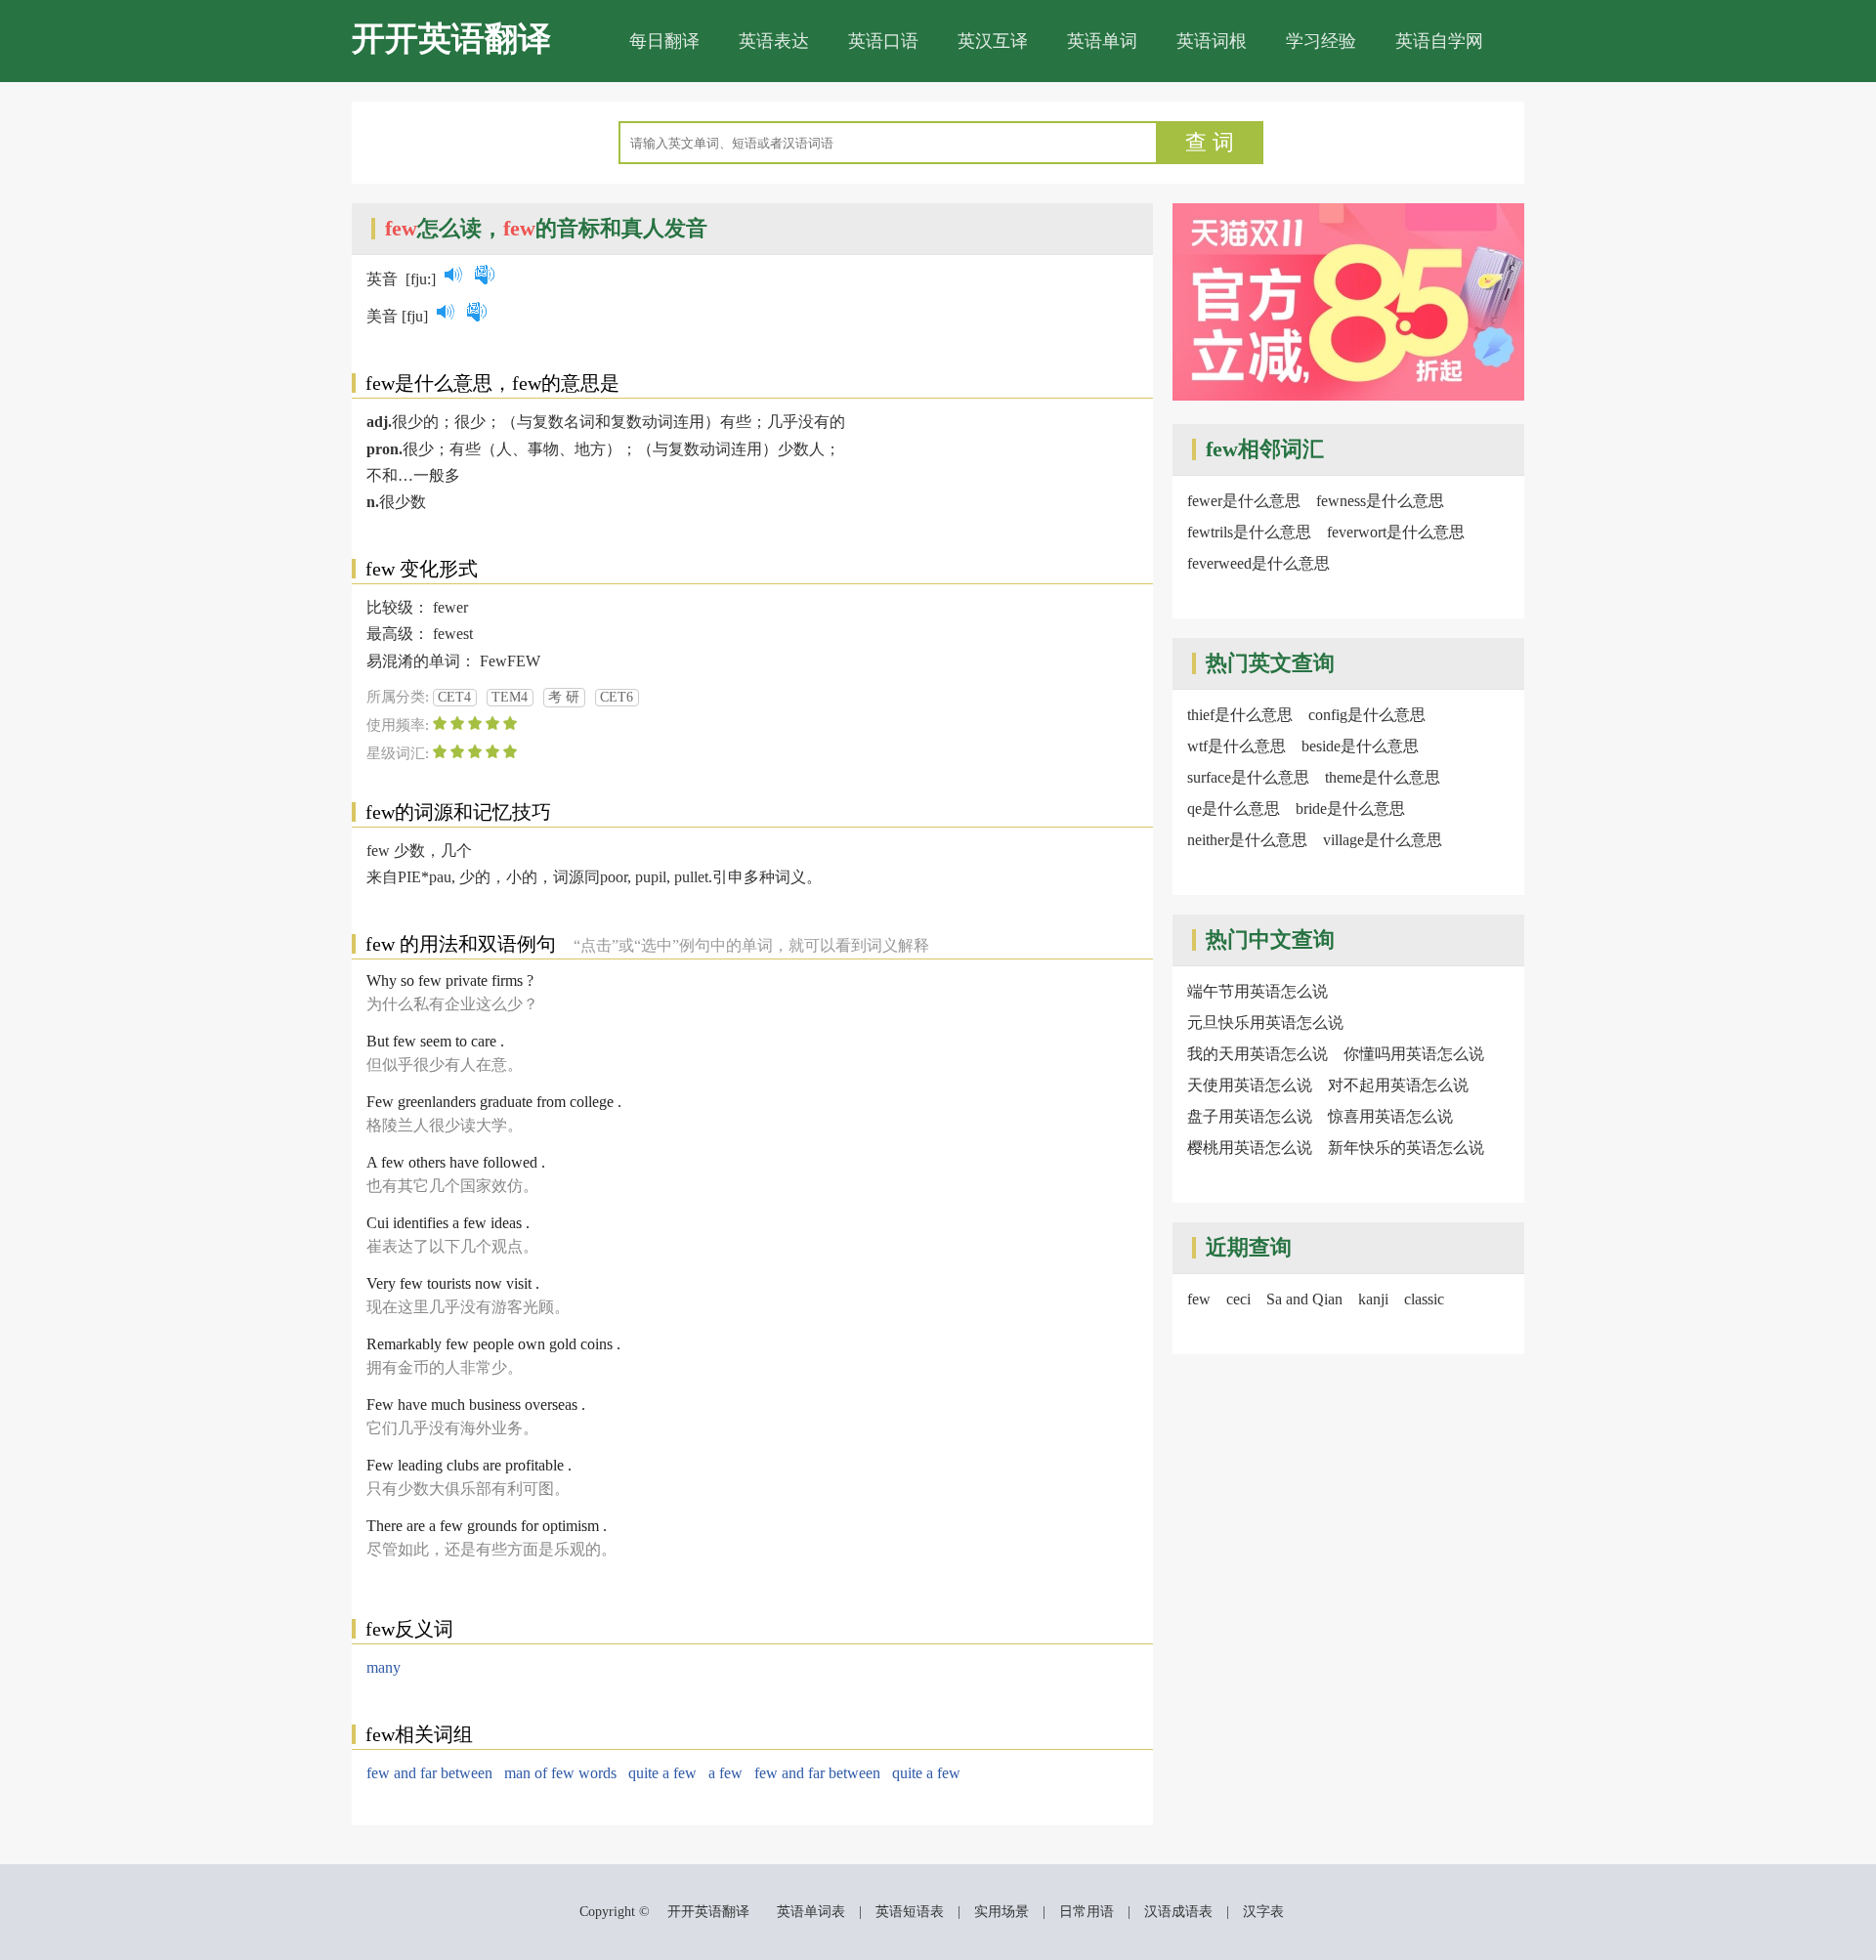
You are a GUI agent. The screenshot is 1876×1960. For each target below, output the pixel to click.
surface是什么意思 (1248, 777)
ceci (1238, 1299)
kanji (1373, 1299)
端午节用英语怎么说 (1258, 991)
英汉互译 (993, 41)
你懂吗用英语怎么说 (1414, 1054)
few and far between (429, 1773)
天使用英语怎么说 (1250, 1085)
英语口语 (883, 41)
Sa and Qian (1304, 1299)
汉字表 (1263, 1912)
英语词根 (1212, 41)
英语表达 (774, 41)
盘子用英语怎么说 (1250, 1116)
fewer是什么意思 (1244, 501)
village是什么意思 (1383, 840)
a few (725, 1773)
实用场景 (1002, 1912)
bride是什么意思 (1350, 809)
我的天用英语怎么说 (1258, 1054)
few (1199, 1299)
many (384, 1667)
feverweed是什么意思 (1258, 563)
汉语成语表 (1178, 1912)
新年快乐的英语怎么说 (1406, 1148)
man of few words (560, 1773)
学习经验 (1321, 41)
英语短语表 (910, 1912)
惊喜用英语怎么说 (1390, 1116)
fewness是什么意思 (1380, 501)
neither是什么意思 (1247, 840)
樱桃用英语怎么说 (1250, 1148)
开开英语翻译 (451, 39)
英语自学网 (1439, 41)
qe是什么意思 (1234, 809)
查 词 (1210, 142)
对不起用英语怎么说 (1398, 1085)
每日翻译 (664, 41)
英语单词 (1102, 41)
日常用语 (1087, 1912)
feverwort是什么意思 (1396, 532)
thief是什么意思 (1240, 715)
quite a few (662, 1773)
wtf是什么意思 (1236, 746)
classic (1424, 1299)
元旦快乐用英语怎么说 (1265, 1023)
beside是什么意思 (1360, 746)
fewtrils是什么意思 (1249, 532)
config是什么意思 (1367, 715)
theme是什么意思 (1383, 777)
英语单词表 (811, 1912)
